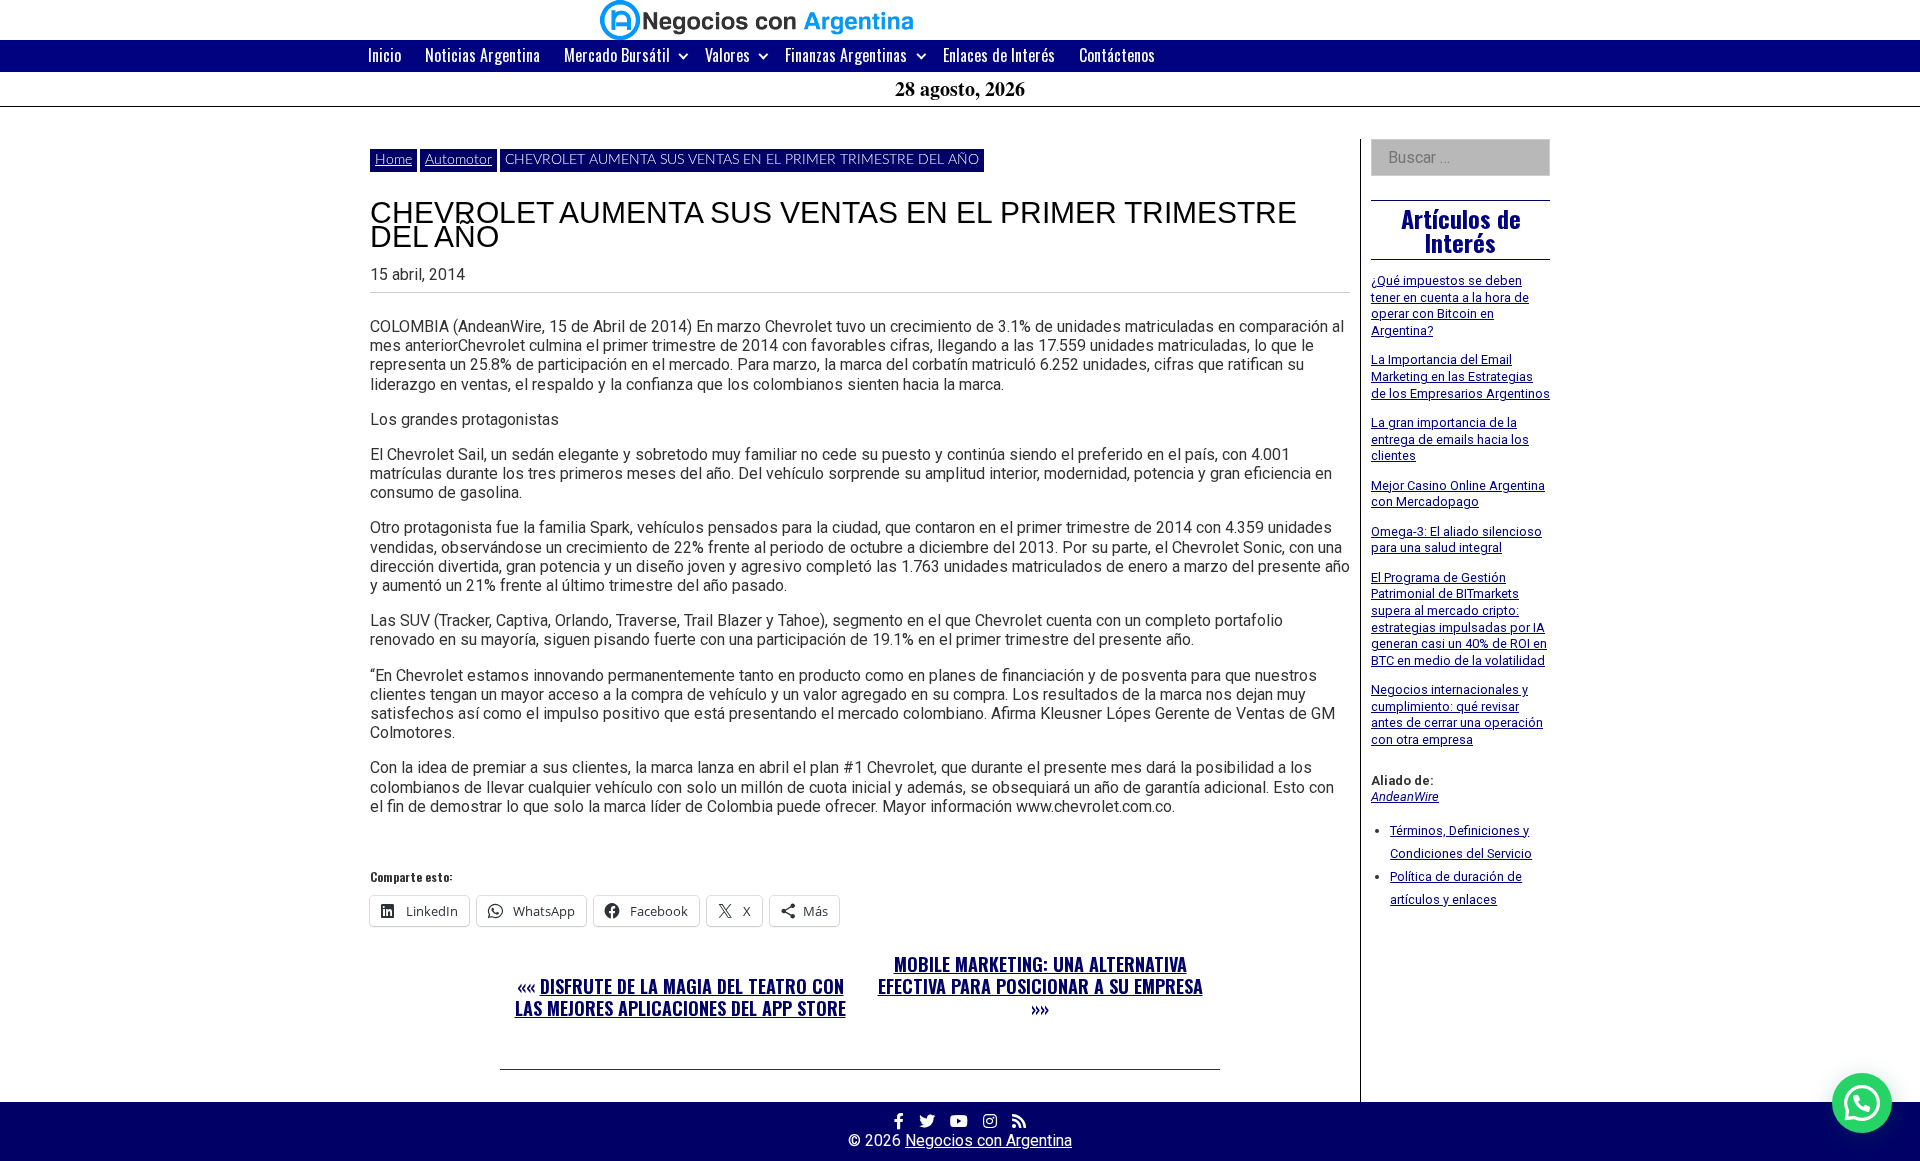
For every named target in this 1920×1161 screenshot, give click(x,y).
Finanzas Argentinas (846, 55)
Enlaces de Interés (999, 55)
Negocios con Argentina (988, 1140)
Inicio (384, 55)
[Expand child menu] (683, 55)
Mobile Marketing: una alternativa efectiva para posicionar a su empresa (1040, 975)
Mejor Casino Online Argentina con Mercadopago (1458, 494)
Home (393, 160)
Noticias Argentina (482, 55)
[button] (1862, 1103)
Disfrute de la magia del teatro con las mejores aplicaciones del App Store (680, 997)
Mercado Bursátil (617, 55)
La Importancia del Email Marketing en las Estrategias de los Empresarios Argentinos (1460, 376)
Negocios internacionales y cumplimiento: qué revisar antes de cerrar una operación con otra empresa (1457, 714)
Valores (727, 55)
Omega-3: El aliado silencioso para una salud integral (1456, 540)
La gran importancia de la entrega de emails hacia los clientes (1450, 439)
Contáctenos (1117, 55)
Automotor (458, 160)
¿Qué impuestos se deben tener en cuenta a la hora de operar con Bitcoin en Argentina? (1450, 305)
